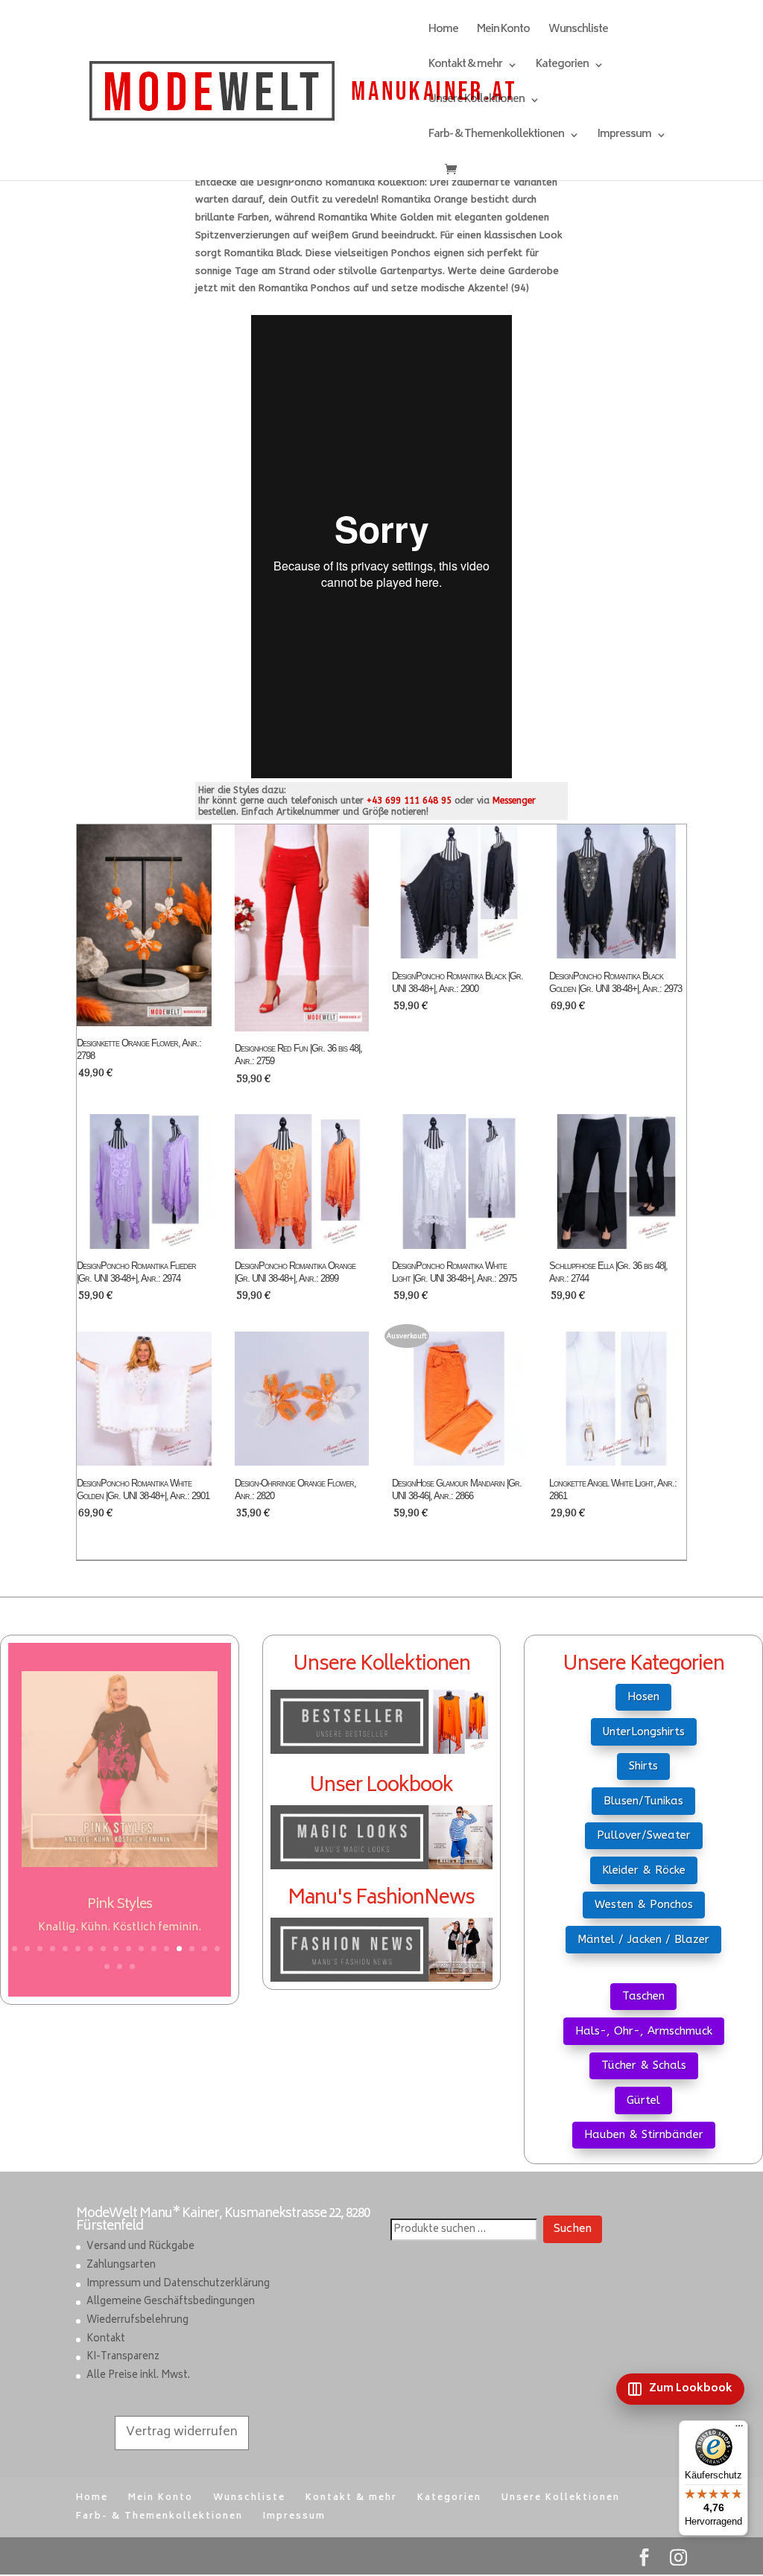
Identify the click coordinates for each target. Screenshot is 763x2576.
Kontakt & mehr (465, 67)
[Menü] (739, 2429)
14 (179, 1949)
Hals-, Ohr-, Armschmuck (644, 2031)
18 (107, 1966)
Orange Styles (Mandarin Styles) (120, 1905)
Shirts (643, 1766)
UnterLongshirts (644, 1731)
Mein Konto (503, 32)
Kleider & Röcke (644, 1870)
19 (120, 1966)
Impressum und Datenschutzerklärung (178, 2284)
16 (205, 1949)
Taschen (643, 1996)
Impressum (624, 137)
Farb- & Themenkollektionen (496, 137)
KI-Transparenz (123, 2358)
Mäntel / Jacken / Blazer (643, 1939)
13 (167, 1949)
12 (154, 1949)
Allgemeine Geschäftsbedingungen (171, 2303)
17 (217, 1949)
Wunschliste (578, 32)
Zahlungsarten (121, 2266)
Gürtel (643, 2100)
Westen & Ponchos (644, 1904)
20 (132, 1966)
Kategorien (562, 67)
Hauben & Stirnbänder (644, 2134)
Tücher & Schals (644, 2065)
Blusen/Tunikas (643, 1801)
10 (129, 1949)
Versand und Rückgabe (140, 2248)
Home (443, 32)
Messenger (514, 801)
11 (141, 1949)
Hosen (643, 1696)
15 (192, 1949)
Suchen (573, 2230)
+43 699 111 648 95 (409, 801)
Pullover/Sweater (644, 1835)
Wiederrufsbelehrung (137, 2321)
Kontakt (106, 2340)
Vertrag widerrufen (182, 2433)
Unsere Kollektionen (477, 102)
